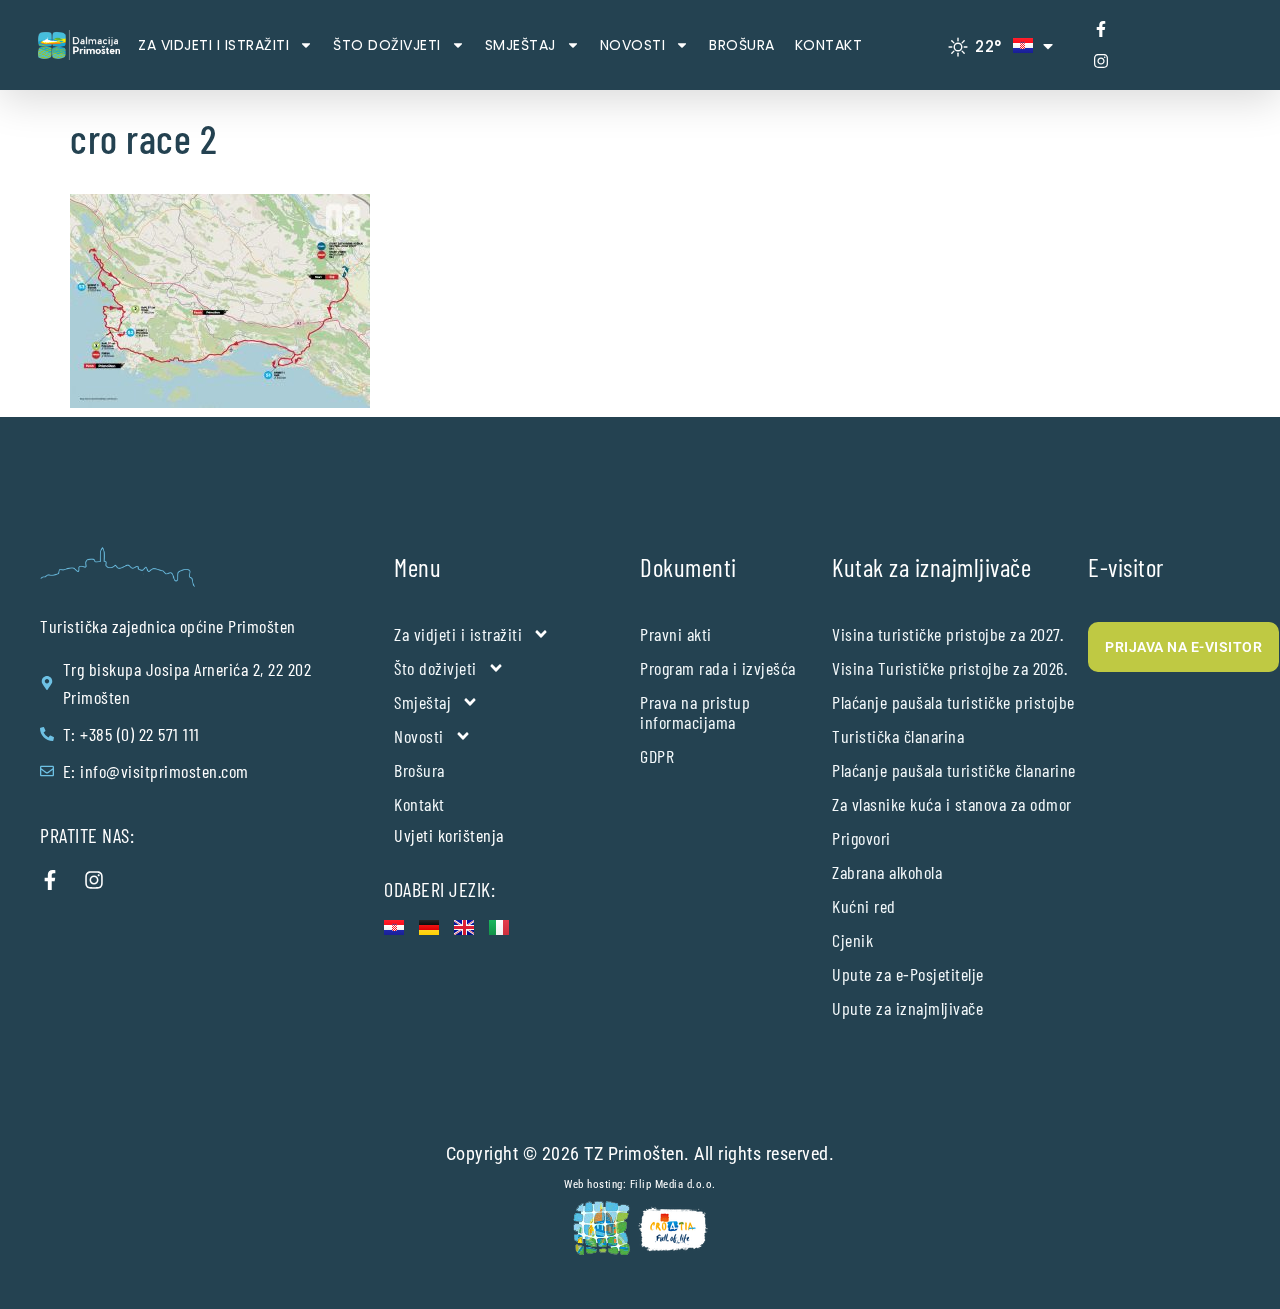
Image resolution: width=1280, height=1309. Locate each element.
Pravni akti (676, 634)
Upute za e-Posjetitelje (908, 974)
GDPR (657, 756)
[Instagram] (1101, 61)
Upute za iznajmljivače (907, 1008)
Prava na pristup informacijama (695, 712)
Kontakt (829, 45)
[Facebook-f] (1101, 29)
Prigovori (861, 838)
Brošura (742, 45)
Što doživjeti (387, 45)
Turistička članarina (898, 736)
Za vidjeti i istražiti (213, 45)
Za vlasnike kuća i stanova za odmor (952, 804)
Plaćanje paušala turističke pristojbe (953, 702)
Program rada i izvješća (718, 668)
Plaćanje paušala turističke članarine (954, 770)
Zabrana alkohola (887, 872)
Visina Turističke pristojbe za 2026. (949, 668)
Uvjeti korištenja (449, 835)
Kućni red (864, 906)
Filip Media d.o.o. (673, 1184)
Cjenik (852, 940)
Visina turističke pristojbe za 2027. (947, 634)
